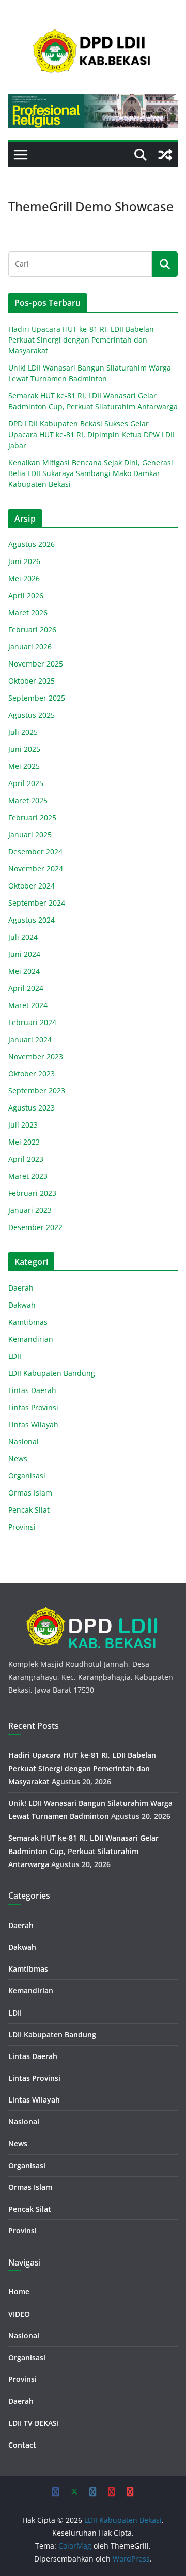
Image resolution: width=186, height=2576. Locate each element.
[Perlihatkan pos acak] (165, 155)
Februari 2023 (32, 1193)
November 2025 (36, 664)
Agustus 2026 (32, 544)
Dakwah (22, 1305)
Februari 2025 (32, 817)
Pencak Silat (29, 1510)
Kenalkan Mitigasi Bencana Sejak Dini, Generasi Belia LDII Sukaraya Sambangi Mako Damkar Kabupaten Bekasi (91, 473)
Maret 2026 (28, 612)
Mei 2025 (24, 766)
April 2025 (26, 783)
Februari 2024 (32, 1022)
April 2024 (26, 988)
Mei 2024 (24, 971)
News (18, 1459)
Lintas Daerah (32, 1390)
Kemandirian (31, 1339)
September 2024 (37, 903)
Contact (22, 2445)
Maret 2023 (28, 1176)
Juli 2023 (23, 1125)
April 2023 (26, 1159)
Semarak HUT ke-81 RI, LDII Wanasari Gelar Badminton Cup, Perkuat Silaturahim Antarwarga (83, 1851)
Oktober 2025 (32, 681)
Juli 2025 (23, 732)
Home (19, 2292)
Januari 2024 (30, 1039)
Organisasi (27, 1476)
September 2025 (37, 698)
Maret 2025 (28, 800)
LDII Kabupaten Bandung (52, 1373)
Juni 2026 (24, 561)
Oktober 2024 (32, 886)
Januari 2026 (30, 647)
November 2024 (36, 869)
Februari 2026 (32, 630)
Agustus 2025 (32, 715)
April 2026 (26, 595)
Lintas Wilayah (33, 1424)
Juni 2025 (24, 749)
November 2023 (36, 1056)
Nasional (24, 1441)
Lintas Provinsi (33, 1407)
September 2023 (37, 1091)
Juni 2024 (24, 954)
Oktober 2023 (32, 1074)
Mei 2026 (24, 578)
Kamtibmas (28, 1322)
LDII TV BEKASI (34, 2423)
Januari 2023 (30, 1210)
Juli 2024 (23, 937)
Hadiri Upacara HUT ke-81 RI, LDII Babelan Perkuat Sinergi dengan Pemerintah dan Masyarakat (81, 340)
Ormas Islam (30, 1493)
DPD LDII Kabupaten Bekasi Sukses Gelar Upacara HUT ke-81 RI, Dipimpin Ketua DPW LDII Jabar (91, 434)
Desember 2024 (35, 852)
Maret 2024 (28, 1005)
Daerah (21, 1288)
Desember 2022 (35, 1227)
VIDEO (19, 2314)
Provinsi (22, 1527)
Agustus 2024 (32, 920)
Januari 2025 (30, 834)
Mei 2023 (24, 1142)
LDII (15, 1356)
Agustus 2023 (32, 1108)
